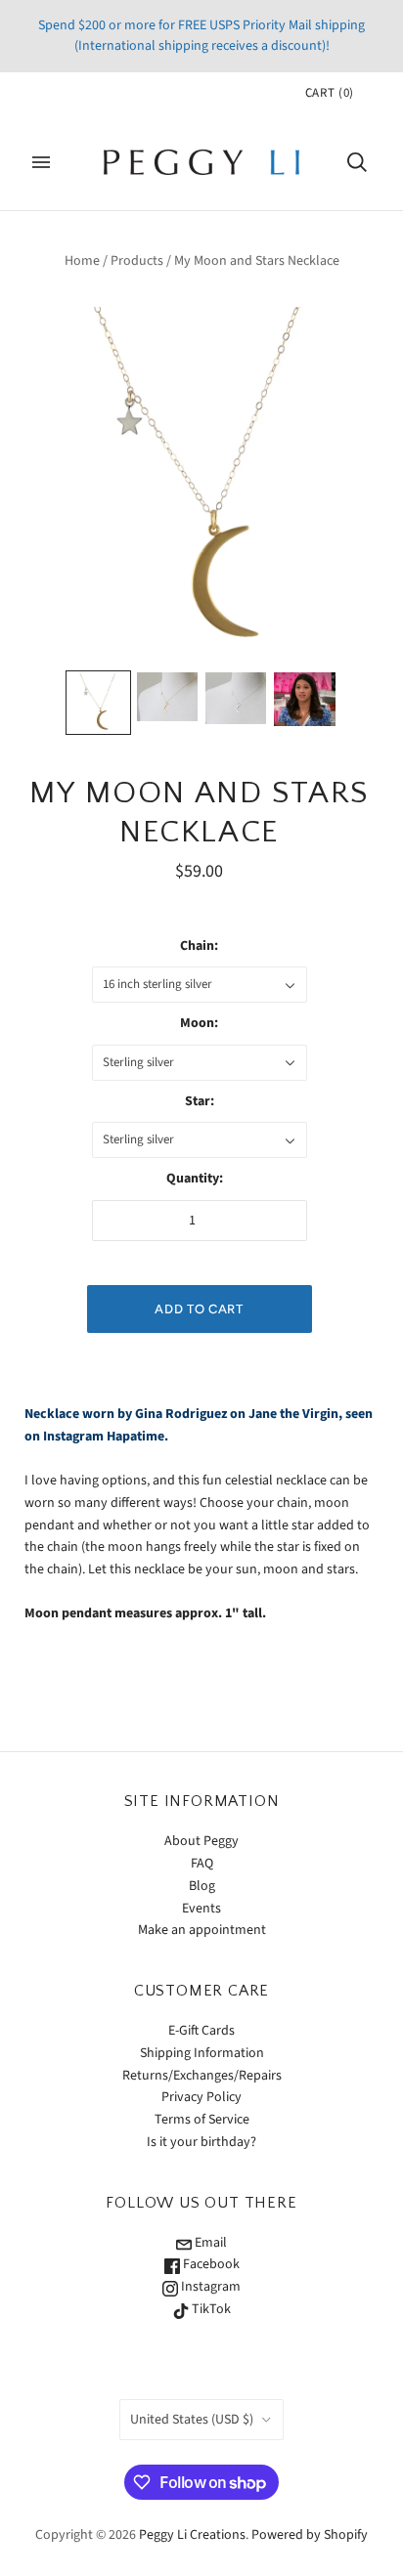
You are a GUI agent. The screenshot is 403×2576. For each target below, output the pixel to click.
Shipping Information (202, 2053)
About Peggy (201, 1841)
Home (82, 261)
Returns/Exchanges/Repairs (202, 2076)
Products (137, 261)
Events (201, 1909)
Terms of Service (202, 2120)
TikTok (210, 2309)
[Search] (357, 162)
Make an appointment (202, 1930)
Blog (202, 1886)
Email (209, 2243)
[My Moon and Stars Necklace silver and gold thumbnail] (167, 697)
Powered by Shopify (310, 2535)
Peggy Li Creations (192, 2535)
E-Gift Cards (201, 2031)
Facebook (210, 2264)
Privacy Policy (201, 2097)
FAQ (202, 1864)
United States (192, 2420)
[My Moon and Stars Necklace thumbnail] (98, 703)
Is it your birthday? (201, 2142)
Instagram (209, 2287)
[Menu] (41, 162)
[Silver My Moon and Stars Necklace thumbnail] (236, 698)
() (330, 93)
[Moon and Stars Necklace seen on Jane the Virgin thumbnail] (304, 699)
